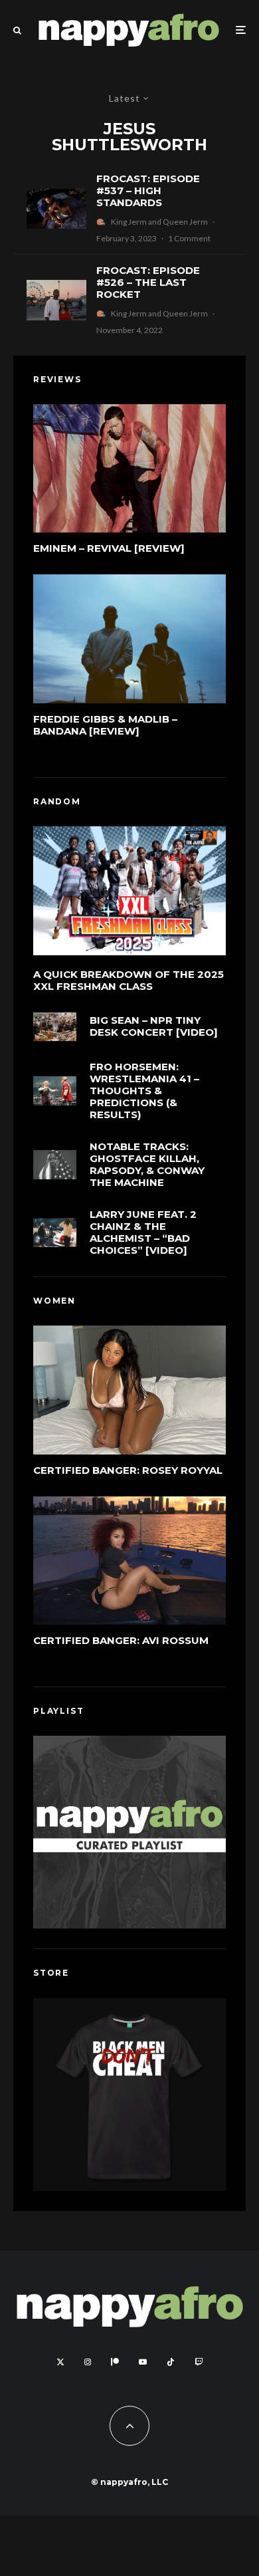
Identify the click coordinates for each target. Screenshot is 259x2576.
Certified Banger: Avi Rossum (121, 1641)
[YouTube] (143, 2362)
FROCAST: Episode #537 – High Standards (148, 191)
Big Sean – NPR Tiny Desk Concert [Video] (154, 1026)
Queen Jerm (185, 222)
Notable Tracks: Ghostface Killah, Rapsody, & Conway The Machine (147, 1165)
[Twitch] (199, 2362)
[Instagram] (88, 2362)
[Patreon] (115, 2362)
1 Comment (189, 238)
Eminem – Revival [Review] (109, 548)
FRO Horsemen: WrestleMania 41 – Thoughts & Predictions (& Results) (144, 1091)
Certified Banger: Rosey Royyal (128, 1470)
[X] (60, 2362)
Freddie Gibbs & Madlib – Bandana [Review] (105, 725)
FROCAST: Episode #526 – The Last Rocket (148, 283)
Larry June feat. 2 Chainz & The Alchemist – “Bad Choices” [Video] (143, 1232)
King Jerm (129, 222)
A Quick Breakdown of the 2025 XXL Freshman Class (129, 981)
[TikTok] (171, 2362)
